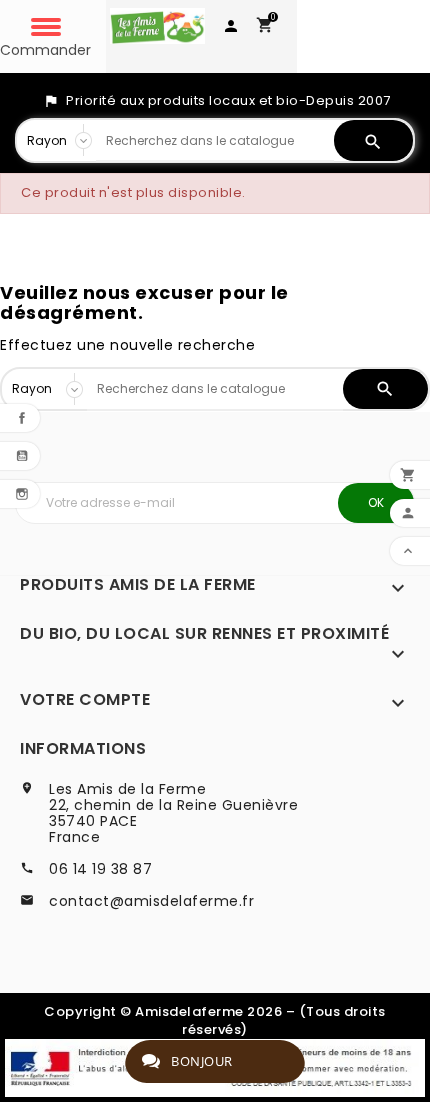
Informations (83, 748)
